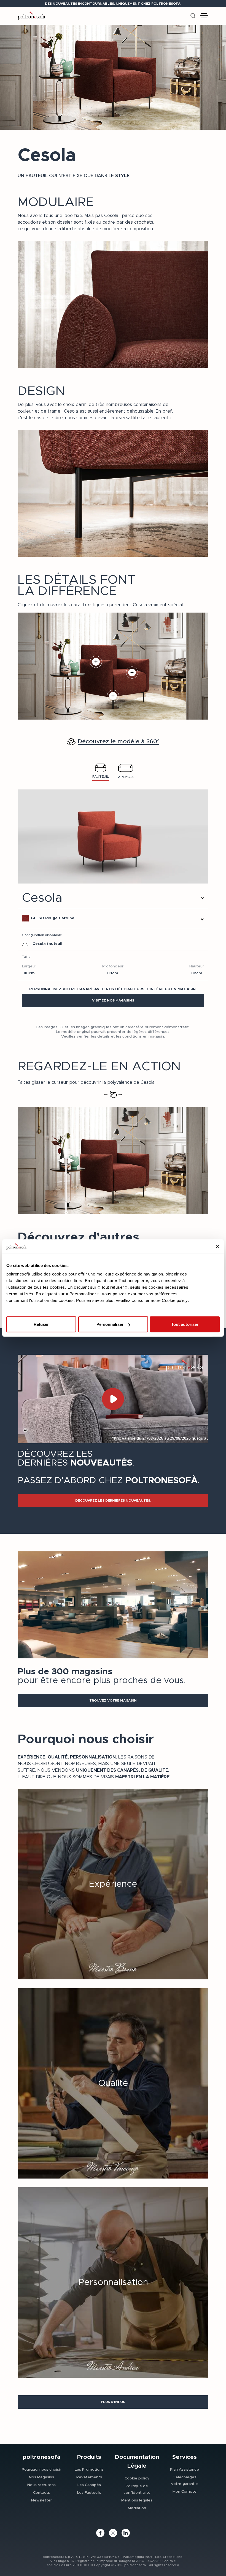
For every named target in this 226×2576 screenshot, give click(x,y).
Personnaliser (110, 1324)
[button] (113, 1001)
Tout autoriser (185, 1324)
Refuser (41, 1324)
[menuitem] (41, 2469)
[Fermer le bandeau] (218, 1246)
